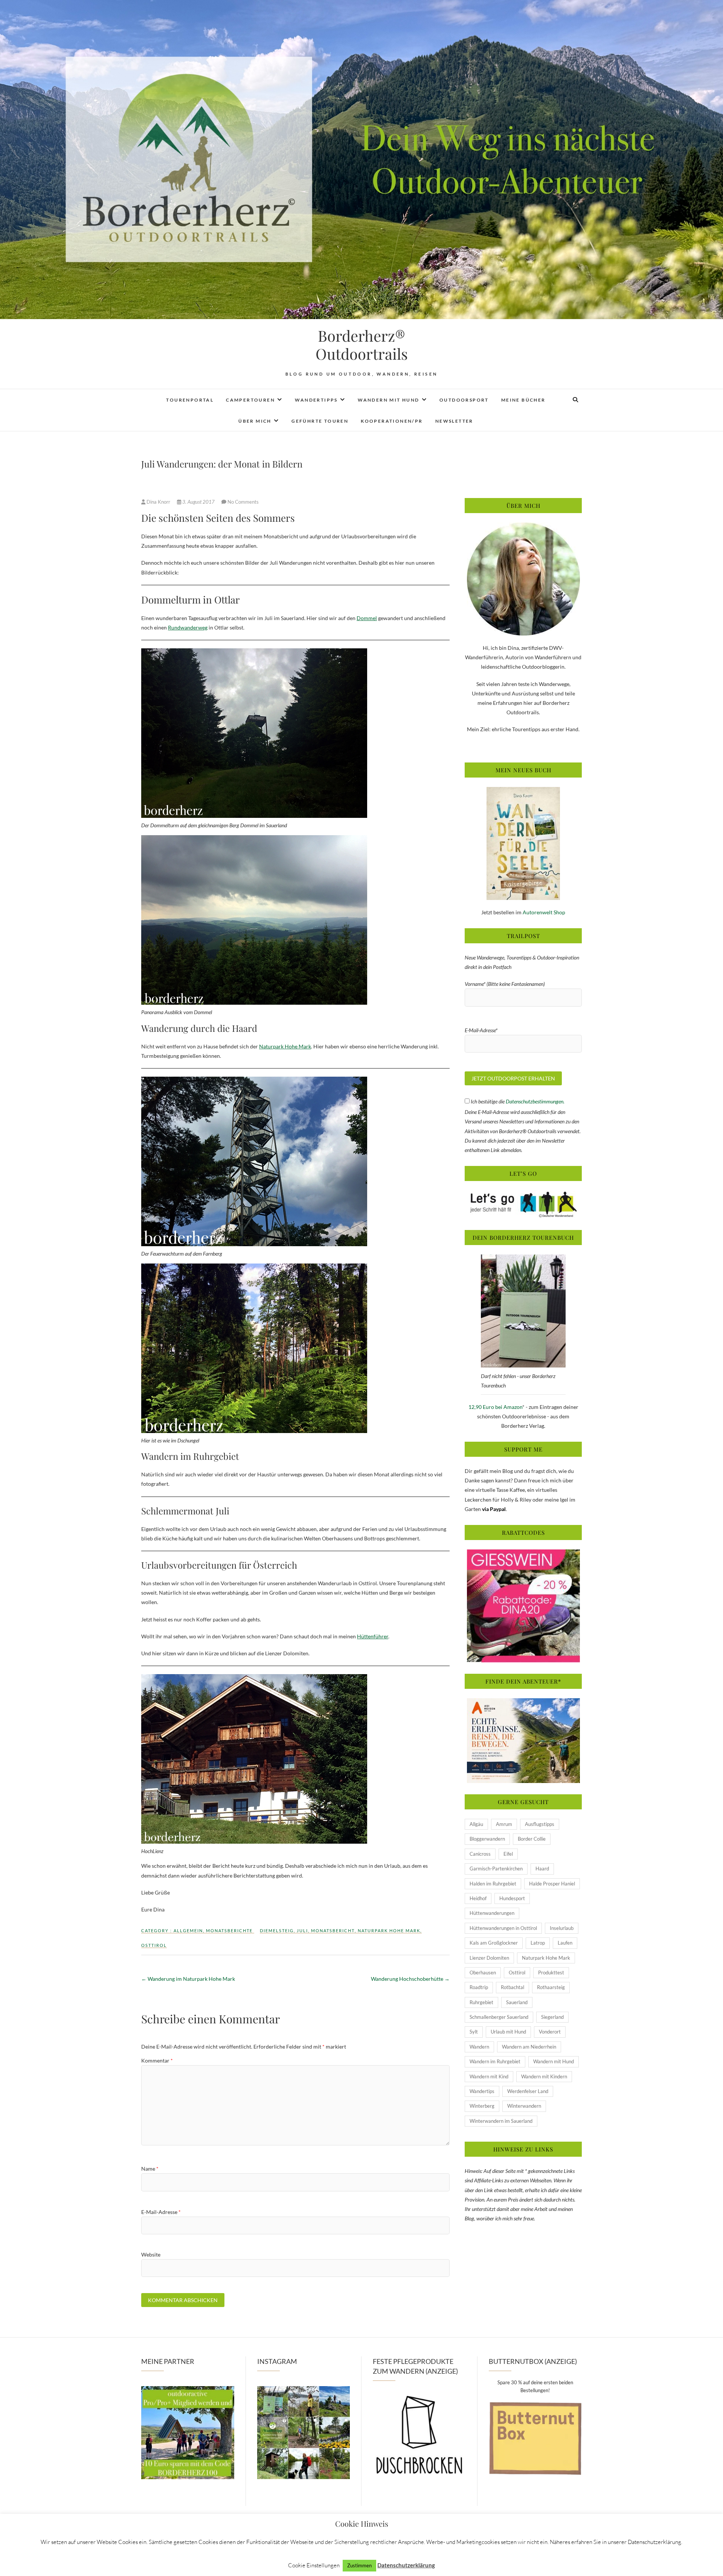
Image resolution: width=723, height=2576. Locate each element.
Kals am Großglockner (494, 1943)
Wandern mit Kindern (544, 2076)
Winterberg (482, 2106)
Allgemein (188, 1930)
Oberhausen (483, 1972)
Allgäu (476, 1824)
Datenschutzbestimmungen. (535, 1101)
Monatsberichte (229, 1930)
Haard (542, 1869)
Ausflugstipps (540, 1824)
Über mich (255, 421)
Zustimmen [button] (359, 2565)
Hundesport (512, 1898)
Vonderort (550, 2032)
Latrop (538, 1943)
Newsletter (454, 421)
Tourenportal (190, 400)
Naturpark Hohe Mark (285, 1046)
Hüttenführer (373, 1636)
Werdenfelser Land (528, 2091)
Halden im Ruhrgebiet (493, 1884)
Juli (302, 1930)
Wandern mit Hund (388, 400)
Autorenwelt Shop (544, 912)
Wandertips (482, 2091)
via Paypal (494, 1509)
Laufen (565, 1943)
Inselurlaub (562, 1928)
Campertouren (250, 400)
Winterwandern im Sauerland (501, 2121)
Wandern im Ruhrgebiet (495, 2061)
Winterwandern (524, 2106)
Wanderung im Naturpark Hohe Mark (188, 1979)
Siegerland (552, 2017)
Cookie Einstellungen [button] (314, 2565)
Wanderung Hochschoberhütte (410, 1979)
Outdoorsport (464, 400)
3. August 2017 (198, 502)
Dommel (367, 618)
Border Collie (532, 1839)
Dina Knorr (158, 502)
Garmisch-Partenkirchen (496, 1869)
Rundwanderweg (188, 627)
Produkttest (551, 1972)
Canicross (480, 1854)
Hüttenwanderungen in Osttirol (503, 1928)
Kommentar (157, 2060)
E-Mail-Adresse (161, 2212)
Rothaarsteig (551, 1987)
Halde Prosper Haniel (552, 1884)
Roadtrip (479, 1987)
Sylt (474, 2032)
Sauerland (517, 2002)
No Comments (243, 502)
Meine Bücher (523, 400)
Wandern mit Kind (489, 2076)
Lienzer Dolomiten (489, 1958)
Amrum (504, 1824)
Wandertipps (316, 400)
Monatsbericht (333, 1930)
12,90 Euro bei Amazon (495, 1407)
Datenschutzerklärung (406, 2565)
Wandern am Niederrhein (529, 2047)
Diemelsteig (277, 1930)
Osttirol (154, 1945)
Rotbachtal (513, 1987)
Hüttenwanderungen (492, 1913)
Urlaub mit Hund (508, 2032)
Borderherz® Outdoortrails (362, 345)
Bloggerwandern (487, 1839)
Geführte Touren (320, 421)
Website (151, 2254)
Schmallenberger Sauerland (499, 2017)
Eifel (508, 1854)
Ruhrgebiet (481, 2002)
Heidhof (478, 1898)
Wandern (479, 2047)
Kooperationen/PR (392, 421)
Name (150, 2169)
